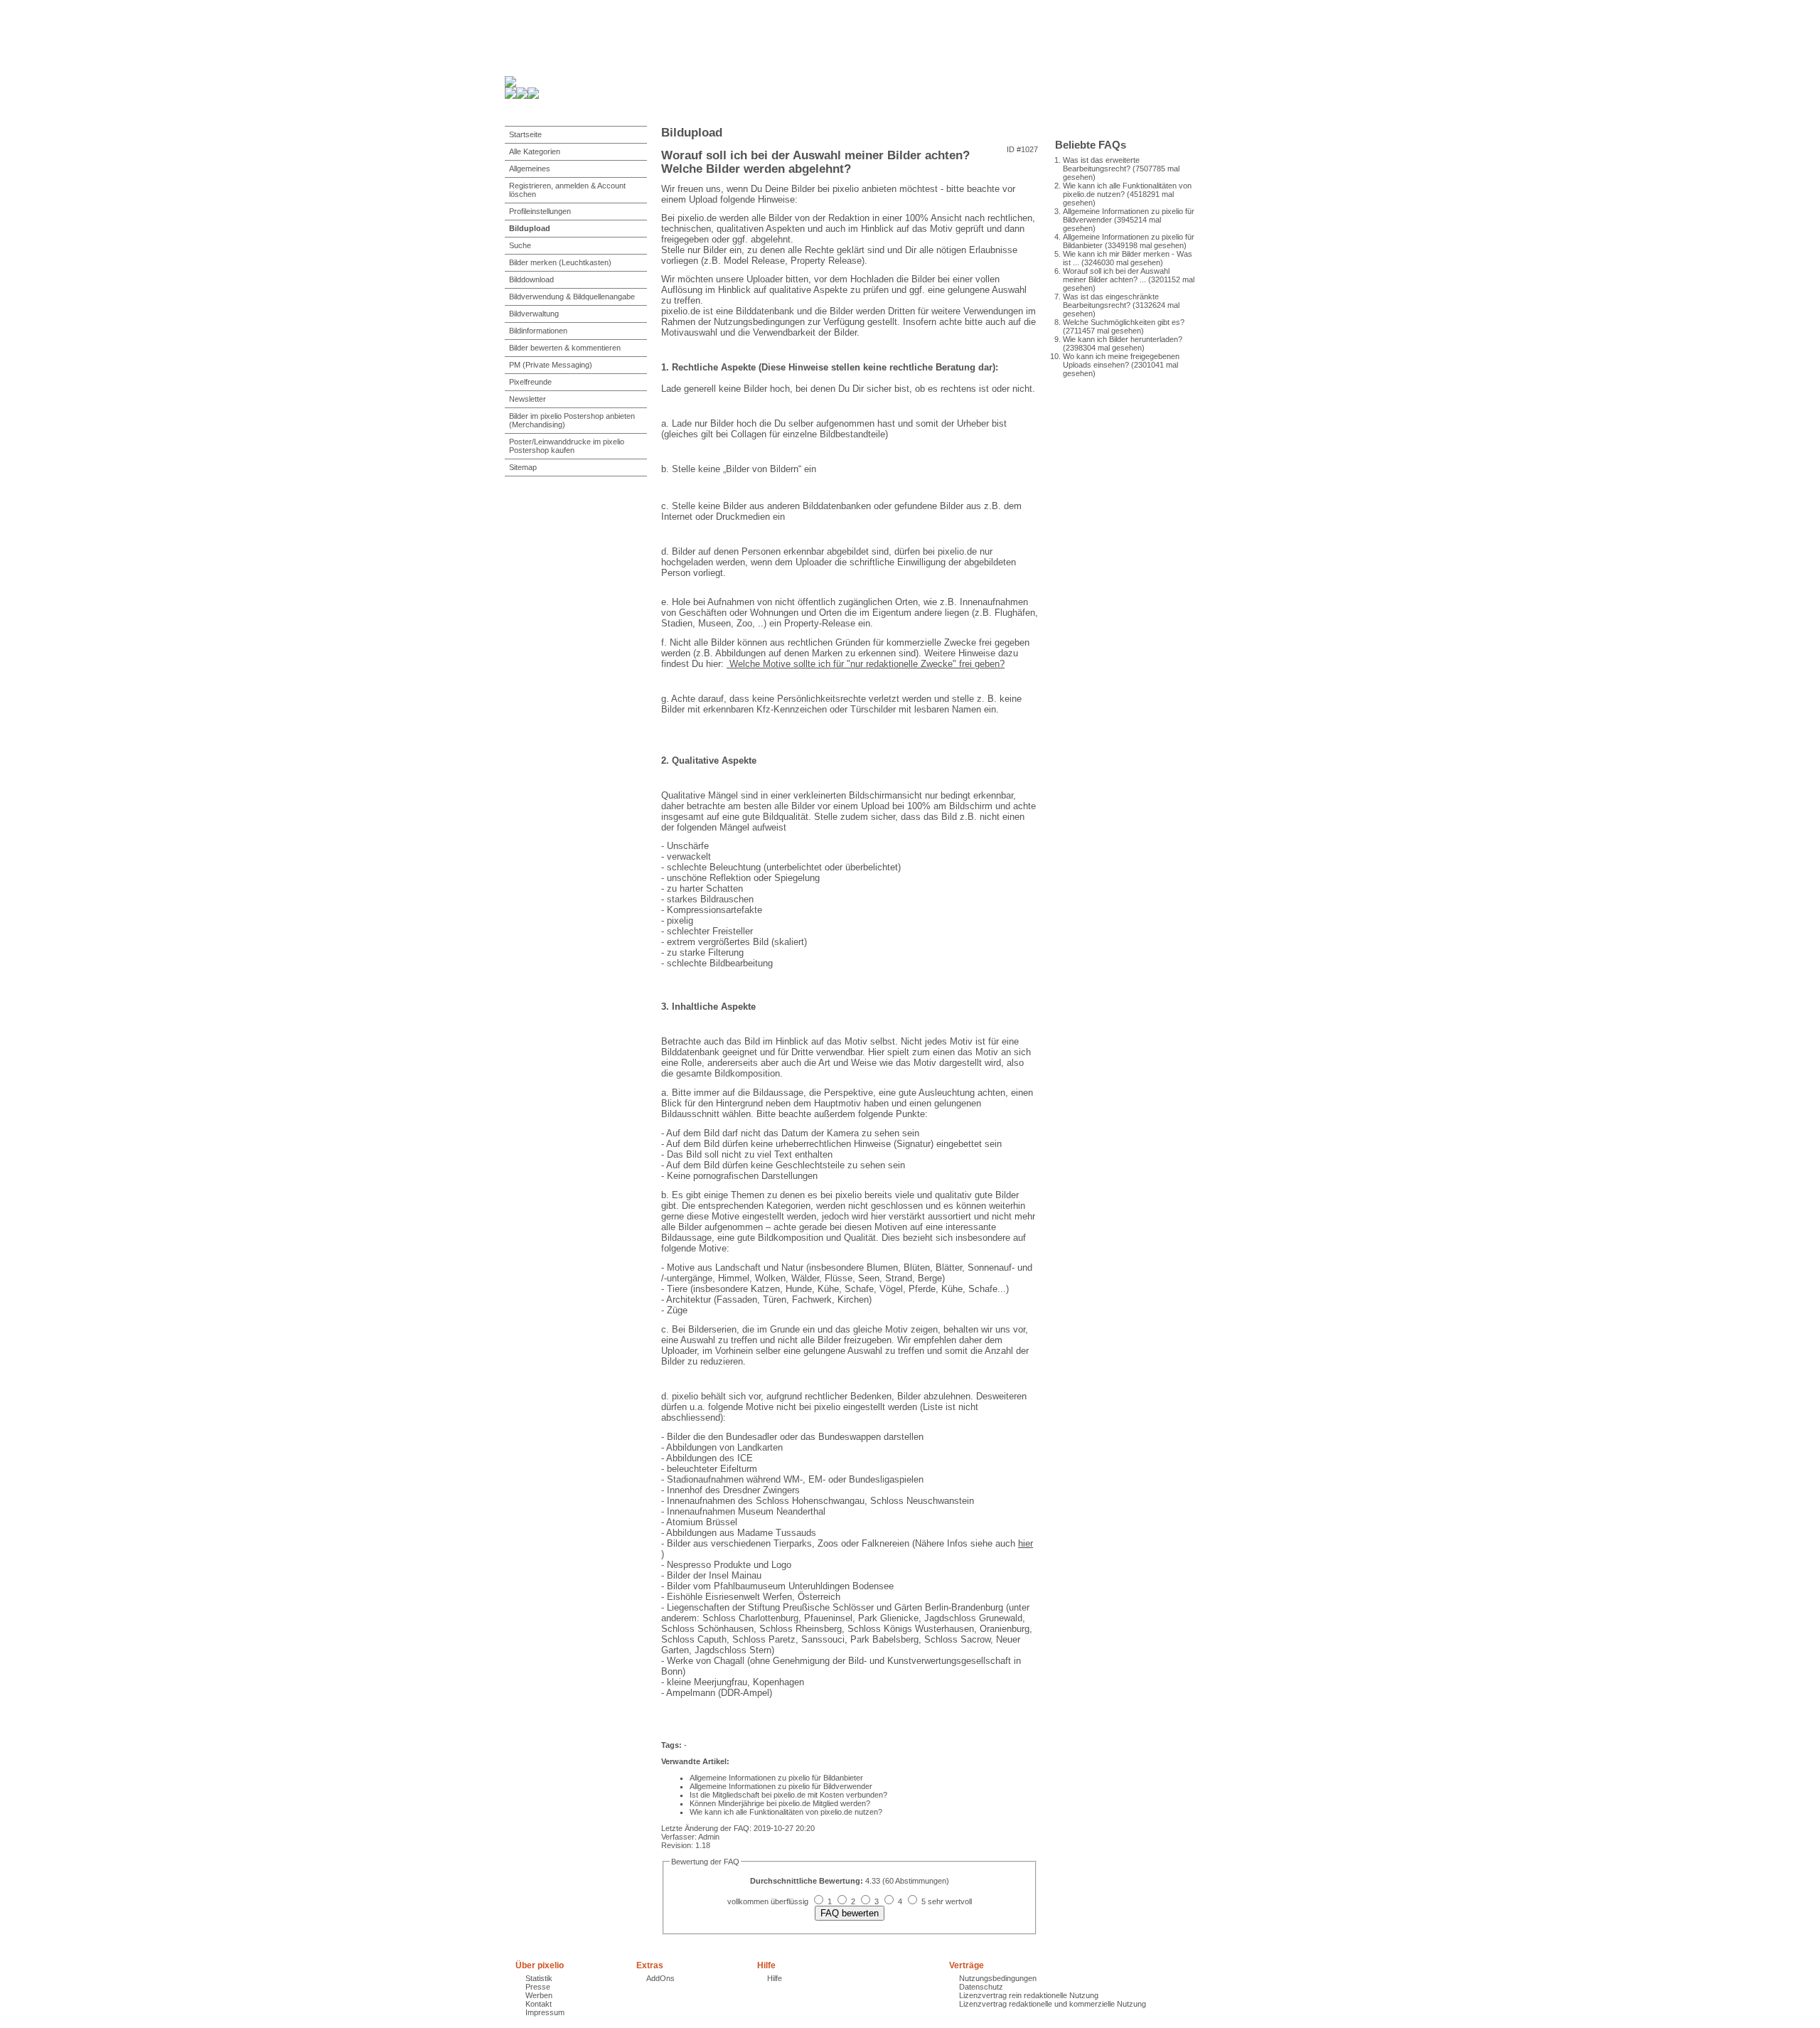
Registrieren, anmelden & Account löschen (567, 190)
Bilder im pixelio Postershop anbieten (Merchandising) (572, 420)
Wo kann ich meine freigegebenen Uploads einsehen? (1121, 361)
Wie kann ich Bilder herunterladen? (1123, 339)
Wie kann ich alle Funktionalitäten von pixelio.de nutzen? (786, 1812)
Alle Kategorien (535, 151)
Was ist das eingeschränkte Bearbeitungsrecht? (1111, 301)
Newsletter (528, 399)
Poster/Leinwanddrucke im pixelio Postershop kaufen (567, 446)
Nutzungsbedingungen (998, 1978)
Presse (538, 1987)
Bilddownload (531, 279)
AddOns (660, 1978)
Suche (520, 245)
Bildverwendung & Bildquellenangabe (572, 297)
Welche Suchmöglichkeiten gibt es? (1124, 322)
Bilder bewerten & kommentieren (565, 348)
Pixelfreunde (530, 382)
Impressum (545, 2012)
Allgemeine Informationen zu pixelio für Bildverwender (781, 1786)
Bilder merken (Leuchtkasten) (560, 262)
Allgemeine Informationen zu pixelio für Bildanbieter (776, 1778)
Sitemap (523, 467)
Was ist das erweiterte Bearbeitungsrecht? (1101, 164)
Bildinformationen (538, 331)
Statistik (539, 1978)
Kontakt (539, 2004)
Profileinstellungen (540, 211)
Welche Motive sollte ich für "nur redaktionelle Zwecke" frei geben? (866, 664)
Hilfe (775, 1978)
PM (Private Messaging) (551, 365)
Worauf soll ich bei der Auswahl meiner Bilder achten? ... (1116, 275)
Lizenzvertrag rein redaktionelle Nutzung (1029, 1995)
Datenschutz (981, 1987)
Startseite (525, 134)
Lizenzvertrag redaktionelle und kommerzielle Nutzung (1053, 2004)
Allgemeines (530, 169)
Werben (539, 1995)
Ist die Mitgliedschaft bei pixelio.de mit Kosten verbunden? (788, 1795)
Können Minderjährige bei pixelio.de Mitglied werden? (780, 1803)
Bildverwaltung (534, 314)
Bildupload (530, 228)
